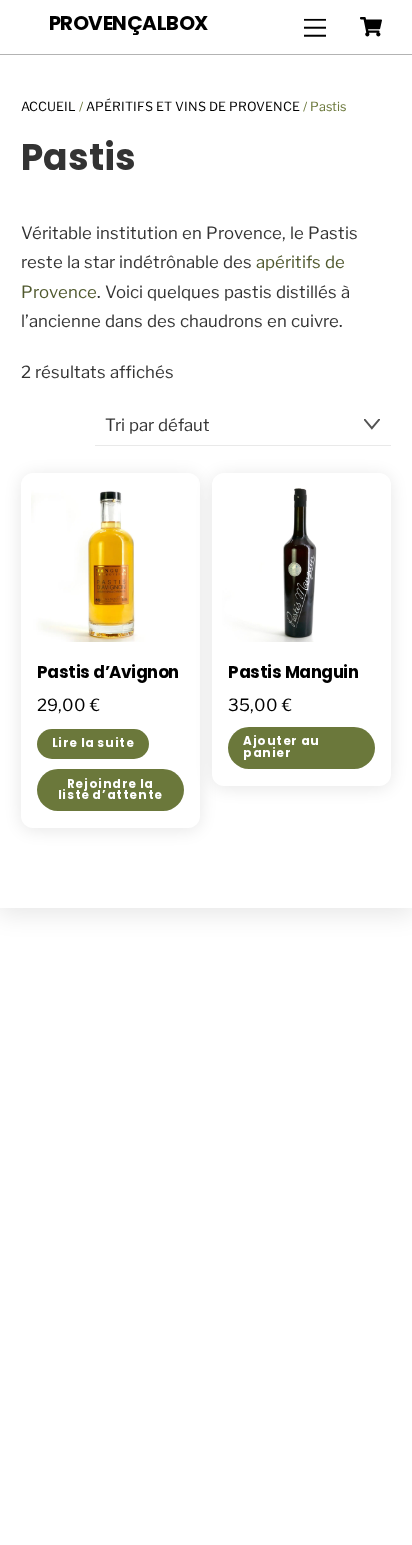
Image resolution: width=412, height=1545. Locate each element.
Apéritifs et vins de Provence (193, 106)
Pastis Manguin (293, 673)
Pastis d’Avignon (108, 673)
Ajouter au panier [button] (281, 747)
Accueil (48, 106)
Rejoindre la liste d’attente (110, 790)
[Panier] (371, 27)
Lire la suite (93, 743)
